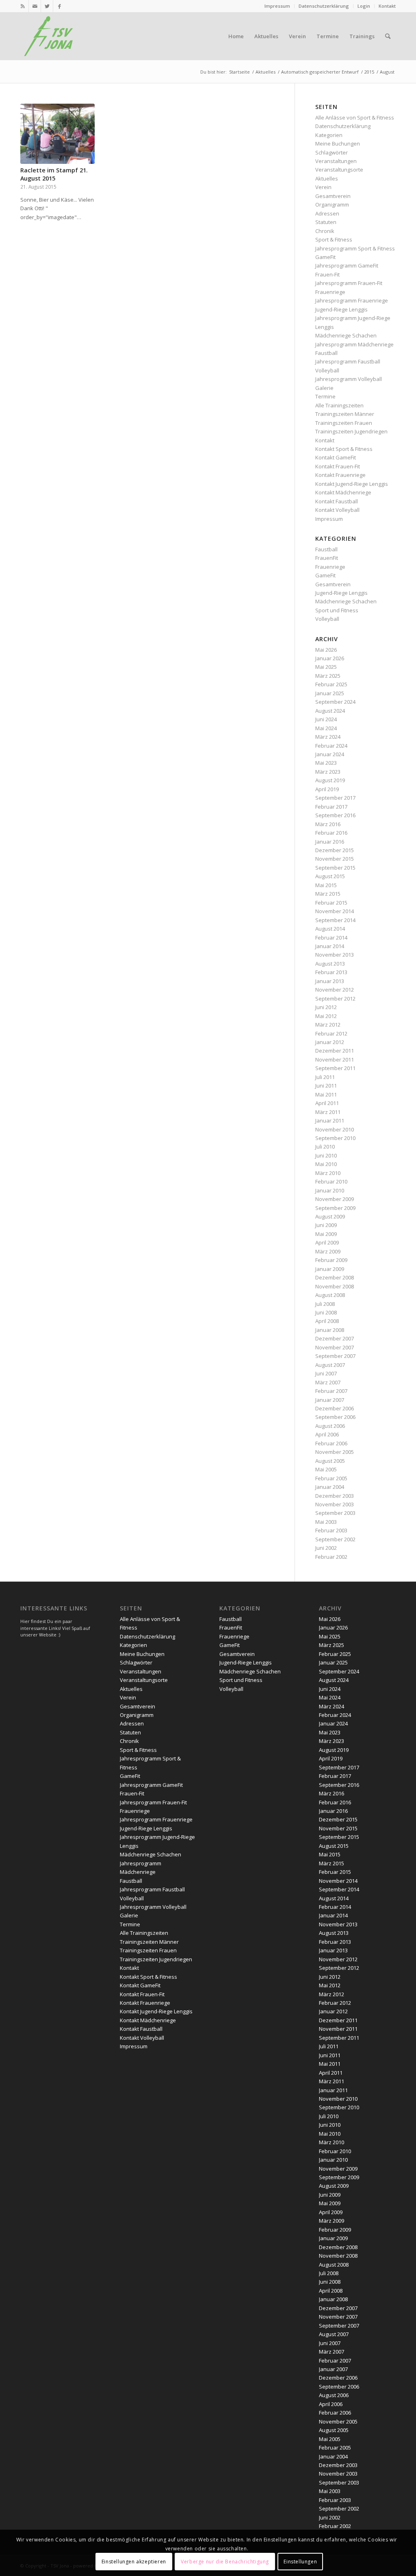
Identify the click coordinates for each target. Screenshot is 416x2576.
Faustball (326, 353)
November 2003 (335, 1504)
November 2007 (335, 1347)
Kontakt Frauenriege (340, 475)
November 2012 (335, 990)
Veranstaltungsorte (339, 170)
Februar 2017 (331, 807)
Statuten (326, 222)
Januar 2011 (330, 1120)
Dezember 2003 (335, 1496)
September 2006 (335, 1417)
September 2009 (335, 1208)
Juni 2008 (326, 1312)
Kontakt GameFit (336, 457)
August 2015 (330, 876)
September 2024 (335, 702)
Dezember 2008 (335, 1277)
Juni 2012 (326, 1007)
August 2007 (330, 1365)
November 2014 (335, 911)
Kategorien (329, 135)
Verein (323, 187)
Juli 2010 (325, 1147)
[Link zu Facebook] (59, 6)
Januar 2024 (330, 754)
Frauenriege (330, 292)
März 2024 (328, 737)
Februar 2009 (331, 1260)
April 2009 (327, 1242)
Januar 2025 (330, 693)
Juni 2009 (326, 1225)
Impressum (277, 6)
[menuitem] (277, 6)
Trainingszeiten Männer (345, 414)
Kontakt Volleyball (337, 510)
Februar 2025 (331, 684)
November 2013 (335, 955)
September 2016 (335, 815)
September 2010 (335, 1138)
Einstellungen (300, 2562)
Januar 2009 (330, 1269)
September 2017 (335, 798)
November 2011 (335, 1060)
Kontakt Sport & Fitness (344, 449)
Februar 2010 (331, 1181)
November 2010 (335, 1129)
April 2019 (327, 789)
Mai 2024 (326, 728)
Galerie (324, 388)
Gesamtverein (333, 196)
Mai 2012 (326, 1016)
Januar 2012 (330, 1042)
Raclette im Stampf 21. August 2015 (54, 174)
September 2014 (335, 920)
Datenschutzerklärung (324, 6)
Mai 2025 (326, 667)
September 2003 (335, 1513)
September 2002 (335, 1539)
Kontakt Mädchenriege (343, 492)
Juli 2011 (325, 1077)
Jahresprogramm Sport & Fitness (355, 248)
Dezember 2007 (335, 1338)
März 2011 (328, 1112)
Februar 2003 (331, 1530)
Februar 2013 (331, 972)
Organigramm (332, 205)
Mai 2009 (326, 1234)
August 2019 (330, 780)
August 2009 (330, 1216)
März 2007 (328, 1382)
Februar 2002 (331, 1557)
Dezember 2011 (335, 1051)
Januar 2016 (330, 842)
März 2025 (328, 676)
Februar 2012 (331, 1033)
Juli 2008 (325, 1304)
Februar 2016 (331, 833)
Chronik (325, 231)
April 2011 (327, 1103)
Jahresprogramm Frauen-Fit (349, 283)
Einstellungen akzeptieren (134, 2562)
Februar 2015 (331, 903)
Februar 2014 (331, 938)
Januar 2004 (330, 1487)
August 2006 (330, 1426)
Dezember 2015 (335, 850)
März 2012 (328, 1025)
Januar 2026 (330, 658)
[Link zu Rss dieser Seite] (23, 6)
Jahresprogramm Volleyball (349, 379)
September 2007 (335, 1356)
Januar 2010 (330, 1190)
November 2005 (335, 1452)
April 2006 (327, 1434)
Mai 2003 (326, 1522)
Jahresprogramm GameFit (347, 265)
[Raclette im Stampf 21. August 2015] (57, 134)
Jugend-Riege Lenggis (341, 309)
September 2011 (335, 1068)
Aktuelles (327, 178)
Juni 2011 (326, 1086)
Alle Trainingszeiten (339, 405)
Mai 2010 (326, 1164)
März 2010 (328, 1173)
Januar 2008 (330, 1330)
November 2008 (335, 1286)
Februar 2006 (331, 1443)
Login (364, 6)
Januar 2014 (330, 946)
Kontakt (387, 6)
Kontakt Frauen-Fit (338, 466)
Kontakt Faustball (337, 501)
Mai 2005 (326, 1469)
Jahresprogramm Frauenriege (352, 300)
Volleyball (327, 370)
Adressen (327, 213)
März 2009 (328, 1251)
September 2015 (335, 868)
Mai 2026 (326, 650)
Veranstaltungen (336, 161)
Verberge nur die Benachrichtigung (225, 2562)
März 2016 (328, 824)
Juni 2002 (326, 1548)
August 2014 (330, 929)
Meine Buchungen (338, 144)
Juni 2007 (326, 1373)
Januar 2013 (330, 981)
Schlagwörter (331, 152)
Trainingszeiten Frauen (344, 423)
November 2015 (335, 859)
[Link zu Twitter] (47, 6)
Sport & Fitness (334, 239)
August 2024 (330, 711)
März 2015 (328, 894)
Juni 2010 (326, 1155)
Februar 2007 (331, 1391)
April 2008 (327, 1321)
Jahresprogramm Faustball (348, 361)
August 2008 (330, 1295)
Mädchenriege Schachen (346, 335)
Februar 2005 (331, 1478)
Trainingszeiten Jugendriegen (351, 431)
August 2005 (330, 1461)
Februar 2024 (331, 746)
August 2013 (330, 964)
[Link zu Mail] (35, 6)
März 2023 (328, 772)
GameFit (325, 257)
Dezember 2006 (335, 1408)
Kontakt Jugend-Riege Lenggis (352, 484)
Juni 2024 (326, 719)
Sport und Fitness (337, 610)
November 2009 (335, 1199)
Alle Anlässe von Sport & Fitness (355, 117)
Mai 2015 (326, 885)
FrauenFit (327, 558)
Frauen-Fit (327, 274)
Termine (325, 396)
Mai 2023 (326, 763)
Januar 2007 (330, 1400)
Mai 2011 (326, 1094)
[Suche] (388, 36)
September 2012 (335, 999)
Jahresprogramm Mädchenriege (354, 344)
